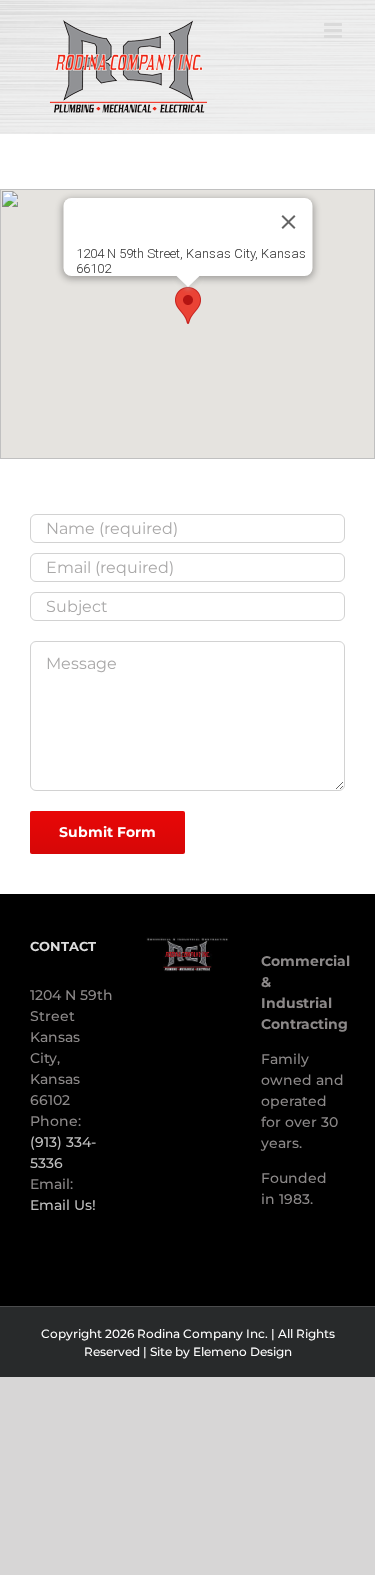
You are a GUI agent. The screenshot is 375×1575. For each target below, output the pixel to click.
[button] (188, 305)
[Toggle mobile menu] (334, 30)
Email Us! (63, 1205)
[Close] (288, 222)
